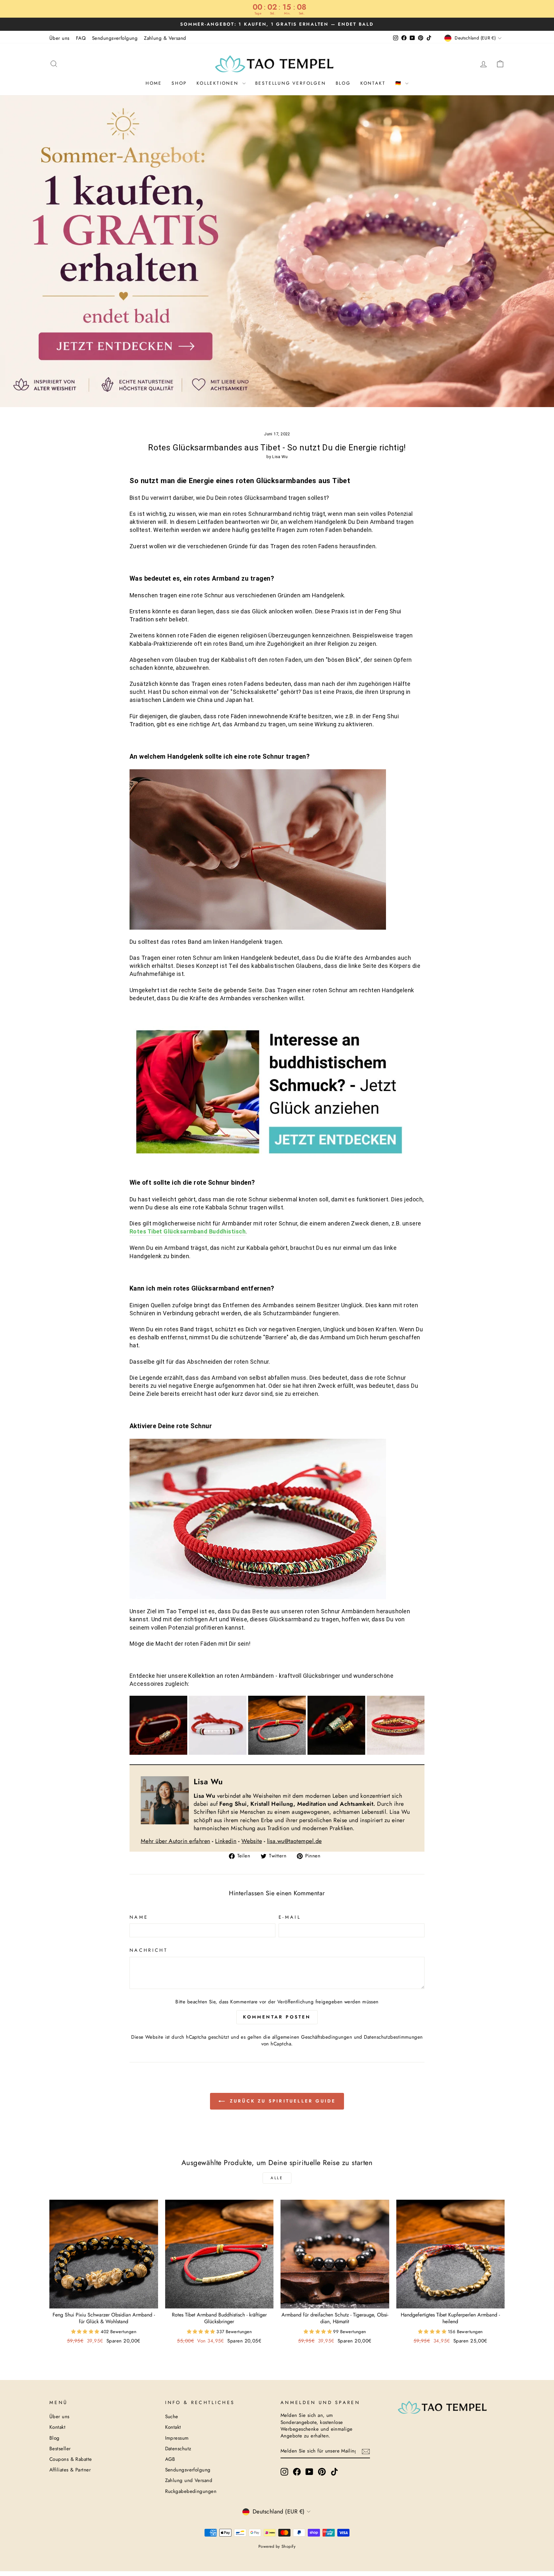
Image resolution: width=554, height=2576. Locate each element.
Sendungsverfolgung (115, 38)
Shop (179, 83)
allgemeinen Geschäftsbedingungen (312, 2037)
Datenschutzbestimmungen (393, 2037)
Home (154, 83)
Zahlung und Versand (189, 2480)
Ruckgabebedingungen (191, 2491)
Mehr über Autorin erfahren (176, 1841)
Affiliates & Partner (70, 2470)
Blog (343, 83)
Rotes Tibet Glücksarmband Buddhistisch (188, 1231)
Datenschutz (178, 2449)
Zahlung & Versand (165, 38)
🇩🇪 (400, 83)
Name (139, 1917)
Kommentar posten (277, 2017)
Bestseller (60, 2449)
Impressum (177, 2438)
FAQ (81, 38)
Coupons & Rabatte (71, 2459)
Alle (277, 2178)
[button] (86, 2332)
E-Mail (290, 1917)
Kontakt (373, 83)
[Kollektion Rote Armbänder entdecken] (277, 1725)
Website (252, 1841)
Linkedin (226, 1841)
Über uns (59, 38)
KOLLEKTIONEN (218, 83)
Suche (172, 2417)
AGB (170, 2459)
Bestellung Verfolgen (291, 83)
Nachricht (149, 1950)
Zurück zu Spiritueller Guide (282, 2101)
